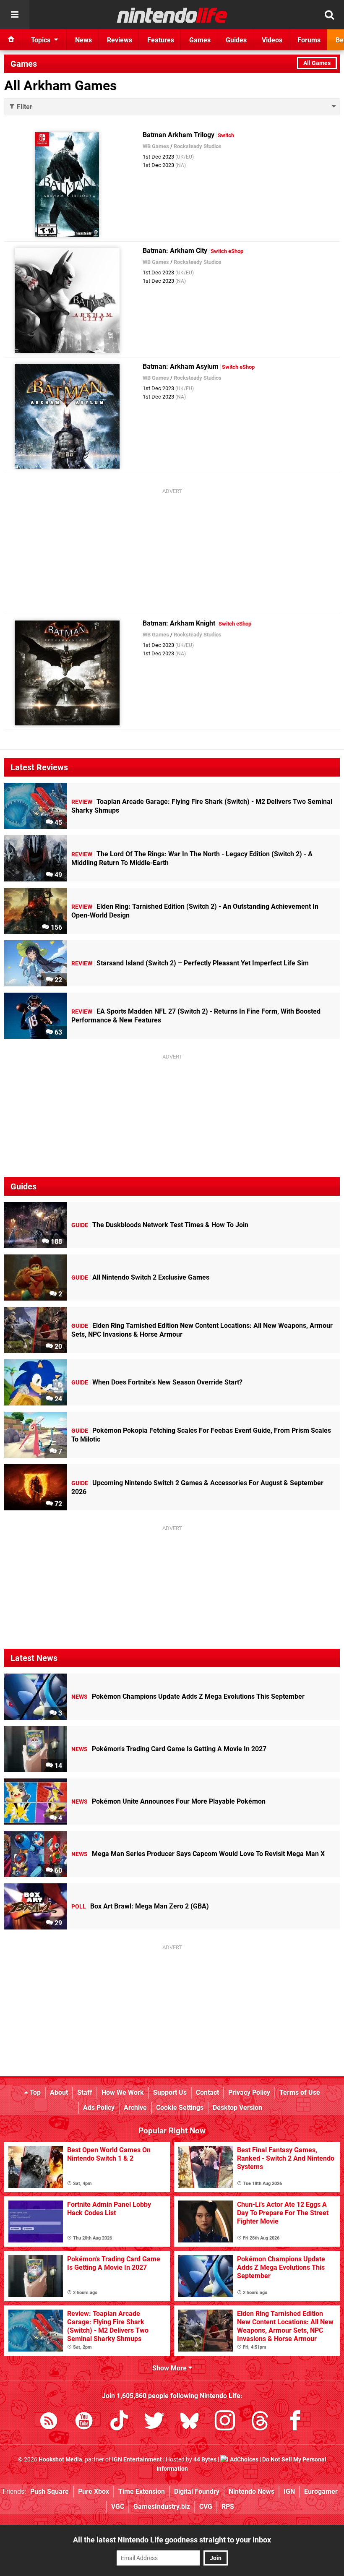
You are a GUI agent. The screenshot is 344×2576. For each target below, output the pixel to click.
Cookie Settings (180, 2108)
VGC (118, 2507)
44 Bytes (205, 2460)
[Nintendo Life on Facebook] (295, 2422)
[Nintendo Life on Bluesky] (190, 2422)
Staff (85, 2092)
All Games (317, 63)
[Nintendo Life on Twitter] (154, 2422)
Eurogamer (321, 2491)
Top (34, 2092)
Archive (135, 2108)
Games (24, 64)
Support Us (170, 2092)
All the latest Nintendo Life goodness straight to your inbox (172, 2540)
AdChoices (244, 2460)
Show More (170, 2368)
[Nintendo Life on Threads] (260, 2422)
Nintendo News (251, 2491)
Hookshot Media (60, 2460)
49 (57, 875)
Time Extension (142, 2491)
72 (57, 1504)
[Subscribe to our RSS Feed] (49, 2422)
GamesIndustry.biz (162, 2507)
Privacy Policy (249, 2092)
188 (56, 1242)
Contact (207, 2092)
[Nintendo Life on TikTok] (119, 2422)
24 (57, 1399)
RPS (228, 2507)
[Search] (329, 15)
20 (57, 1347)
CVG (206, 2507)
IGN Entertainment (137, 2460)
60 (57, 1871)
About (59, 2092)
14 (57, 1766)
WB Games (156, 146)
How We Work (123, 2092)
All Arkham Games (60, 86)
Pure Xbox (94, 2491)
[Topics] (15, 15)
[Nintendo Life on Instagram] (225, 2422)
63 (57, 1032)
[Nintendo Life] (172, 15)
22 (57, 980)
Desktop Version (237, 2108)
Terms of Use (300, 2092)
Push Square (50, 2491)
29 (57, 1923)
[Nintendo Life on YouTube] (84, 2422)
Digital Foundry (197, 2491)
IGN (289, 2491)
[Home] (11, 40)
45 (57, 823)
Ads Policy (99, 2108)
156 (56, 927)
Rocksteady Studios (198, 146)
